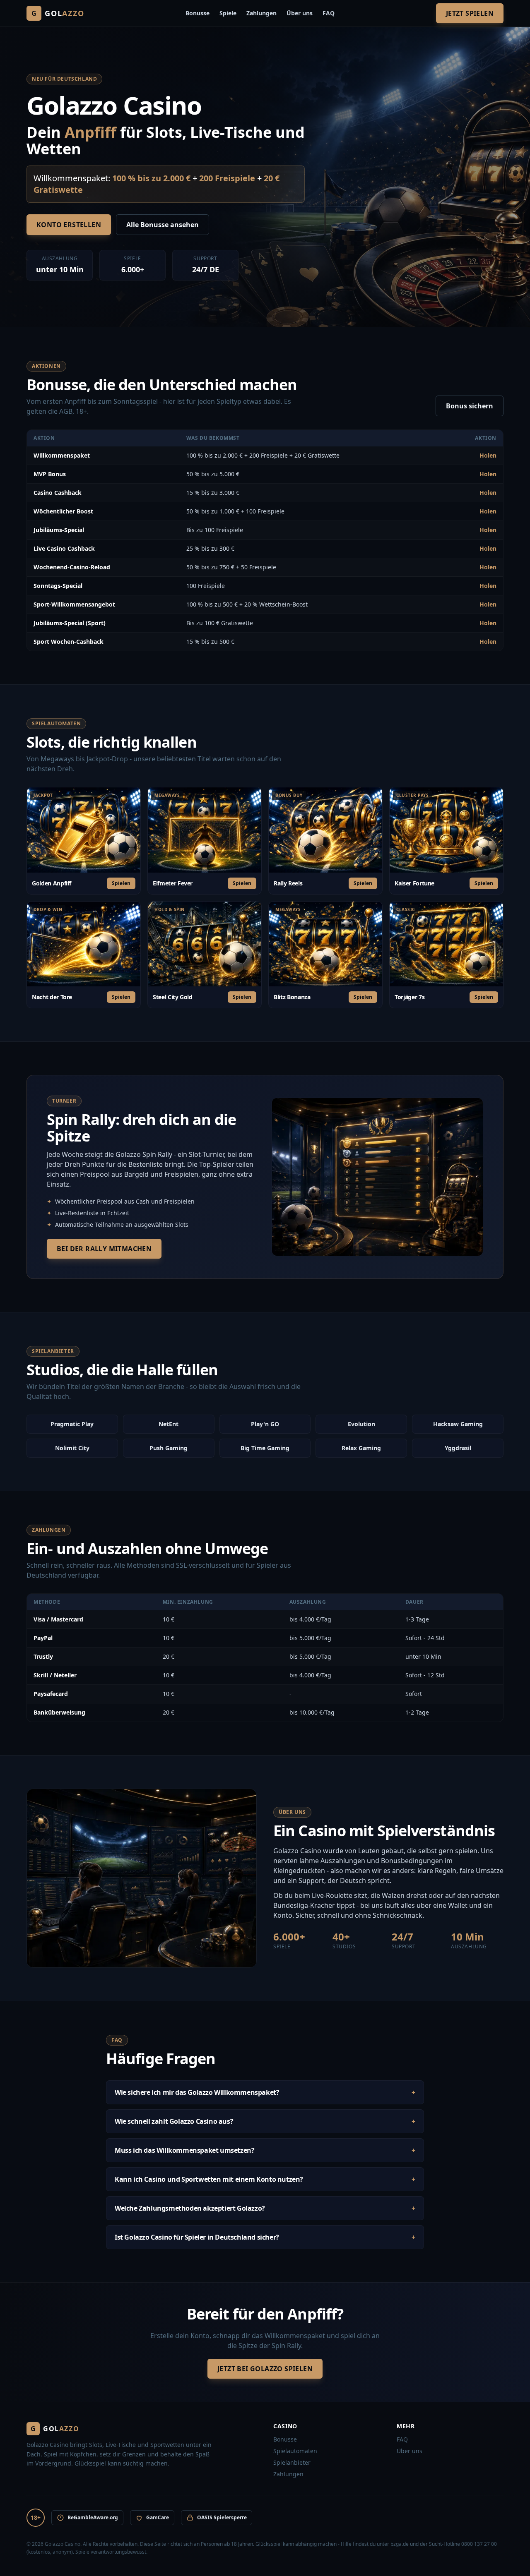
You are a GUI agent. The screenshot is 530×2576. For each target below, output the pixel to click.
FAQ (329, 13)
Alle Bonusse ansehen (163, 225)
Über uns (300, 13)
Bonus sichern (470, 406)
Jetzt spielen (470, 13)
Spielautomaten (295, 2451)
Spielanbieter (292, 2462)
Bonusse (198, 13)
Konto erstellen (69, 225)
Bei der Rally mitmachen (104, 1249)
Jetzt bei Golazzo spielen (265, 2369)
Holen (488, 455)
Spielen (121, 883)
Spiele (228, 13)
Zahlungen (261, 13)
